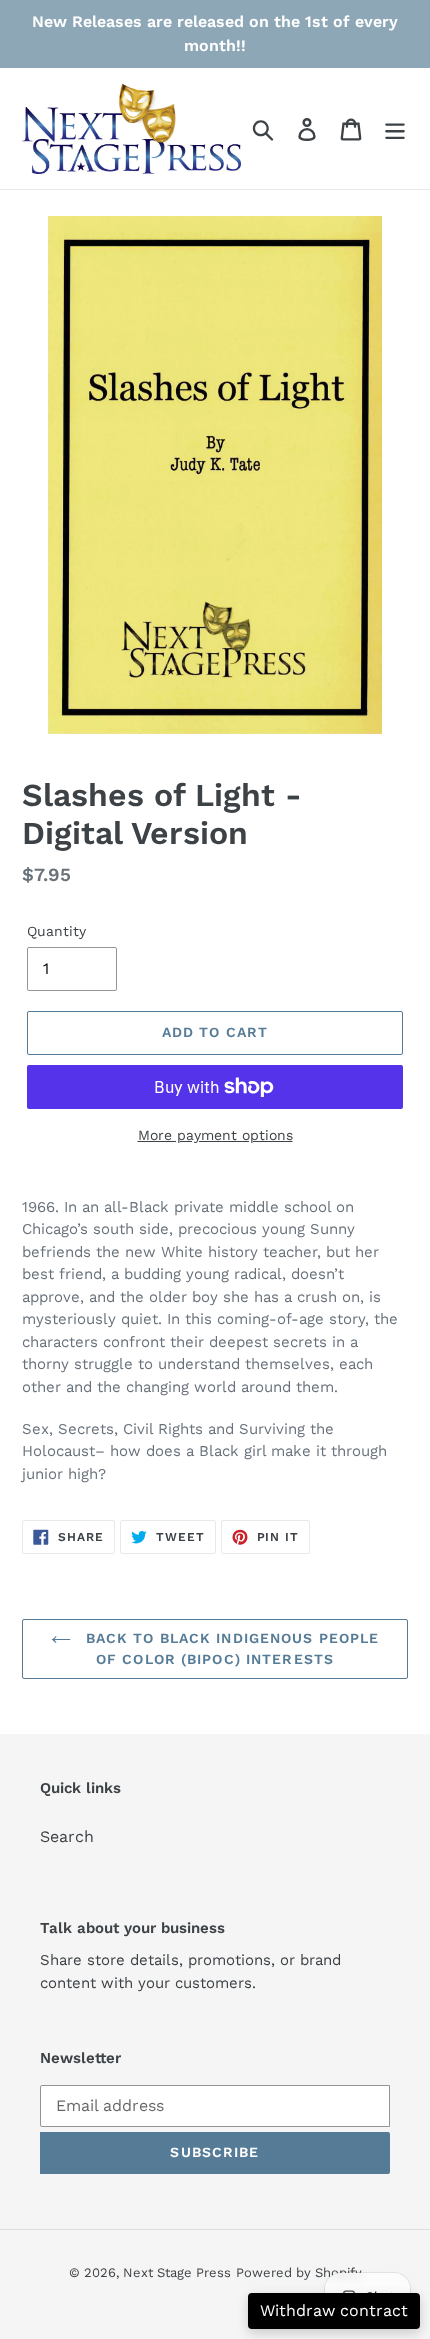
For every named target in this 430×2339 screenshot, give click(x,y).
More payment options (215, 1135)
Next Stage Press (177, 2272)
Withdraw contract (334, 2310)
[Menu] (395, 128)
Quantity (56, 931)
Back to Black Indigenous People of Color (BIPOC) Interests (230, 1648)
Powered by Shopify (299, 2272)
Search (67, 1836)
